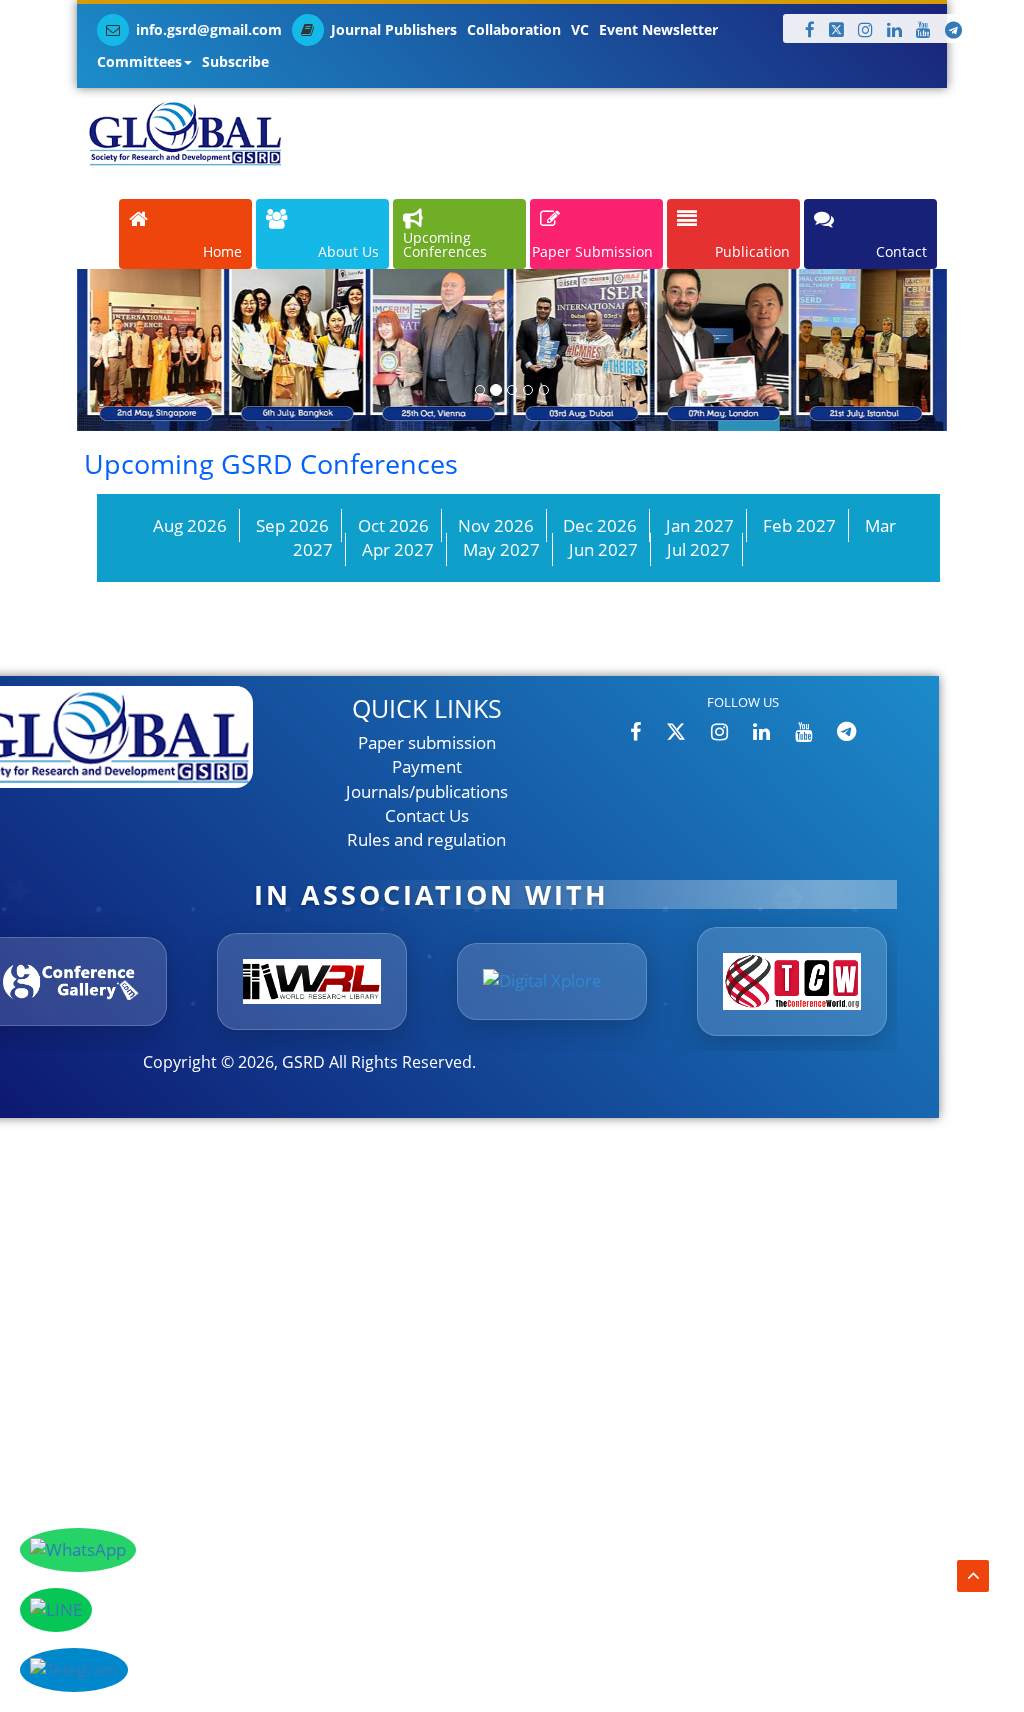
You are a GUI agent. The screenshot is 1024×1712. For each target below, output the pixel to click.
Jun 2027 (603, 549)
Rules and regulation (426, 839)
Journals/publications (427, 791)
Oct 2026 (393, 525)
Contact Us (427, 815)
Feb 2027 (799, 525)
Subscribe (235, 61)
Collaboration (514, 29)
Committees (139, 61)
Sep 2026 (292, 525)
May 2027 (501, 549)
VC (580, 29)
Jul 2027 (698, 549)
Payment (427, 766)
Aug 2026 (190, 525)
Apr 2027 (398, 549)
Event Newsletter (658, 29)
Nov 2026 (496, 525)
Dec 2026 (600, 525)
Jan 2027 (700, 525)
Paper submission (427, 742)
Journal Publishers (394, 29)
